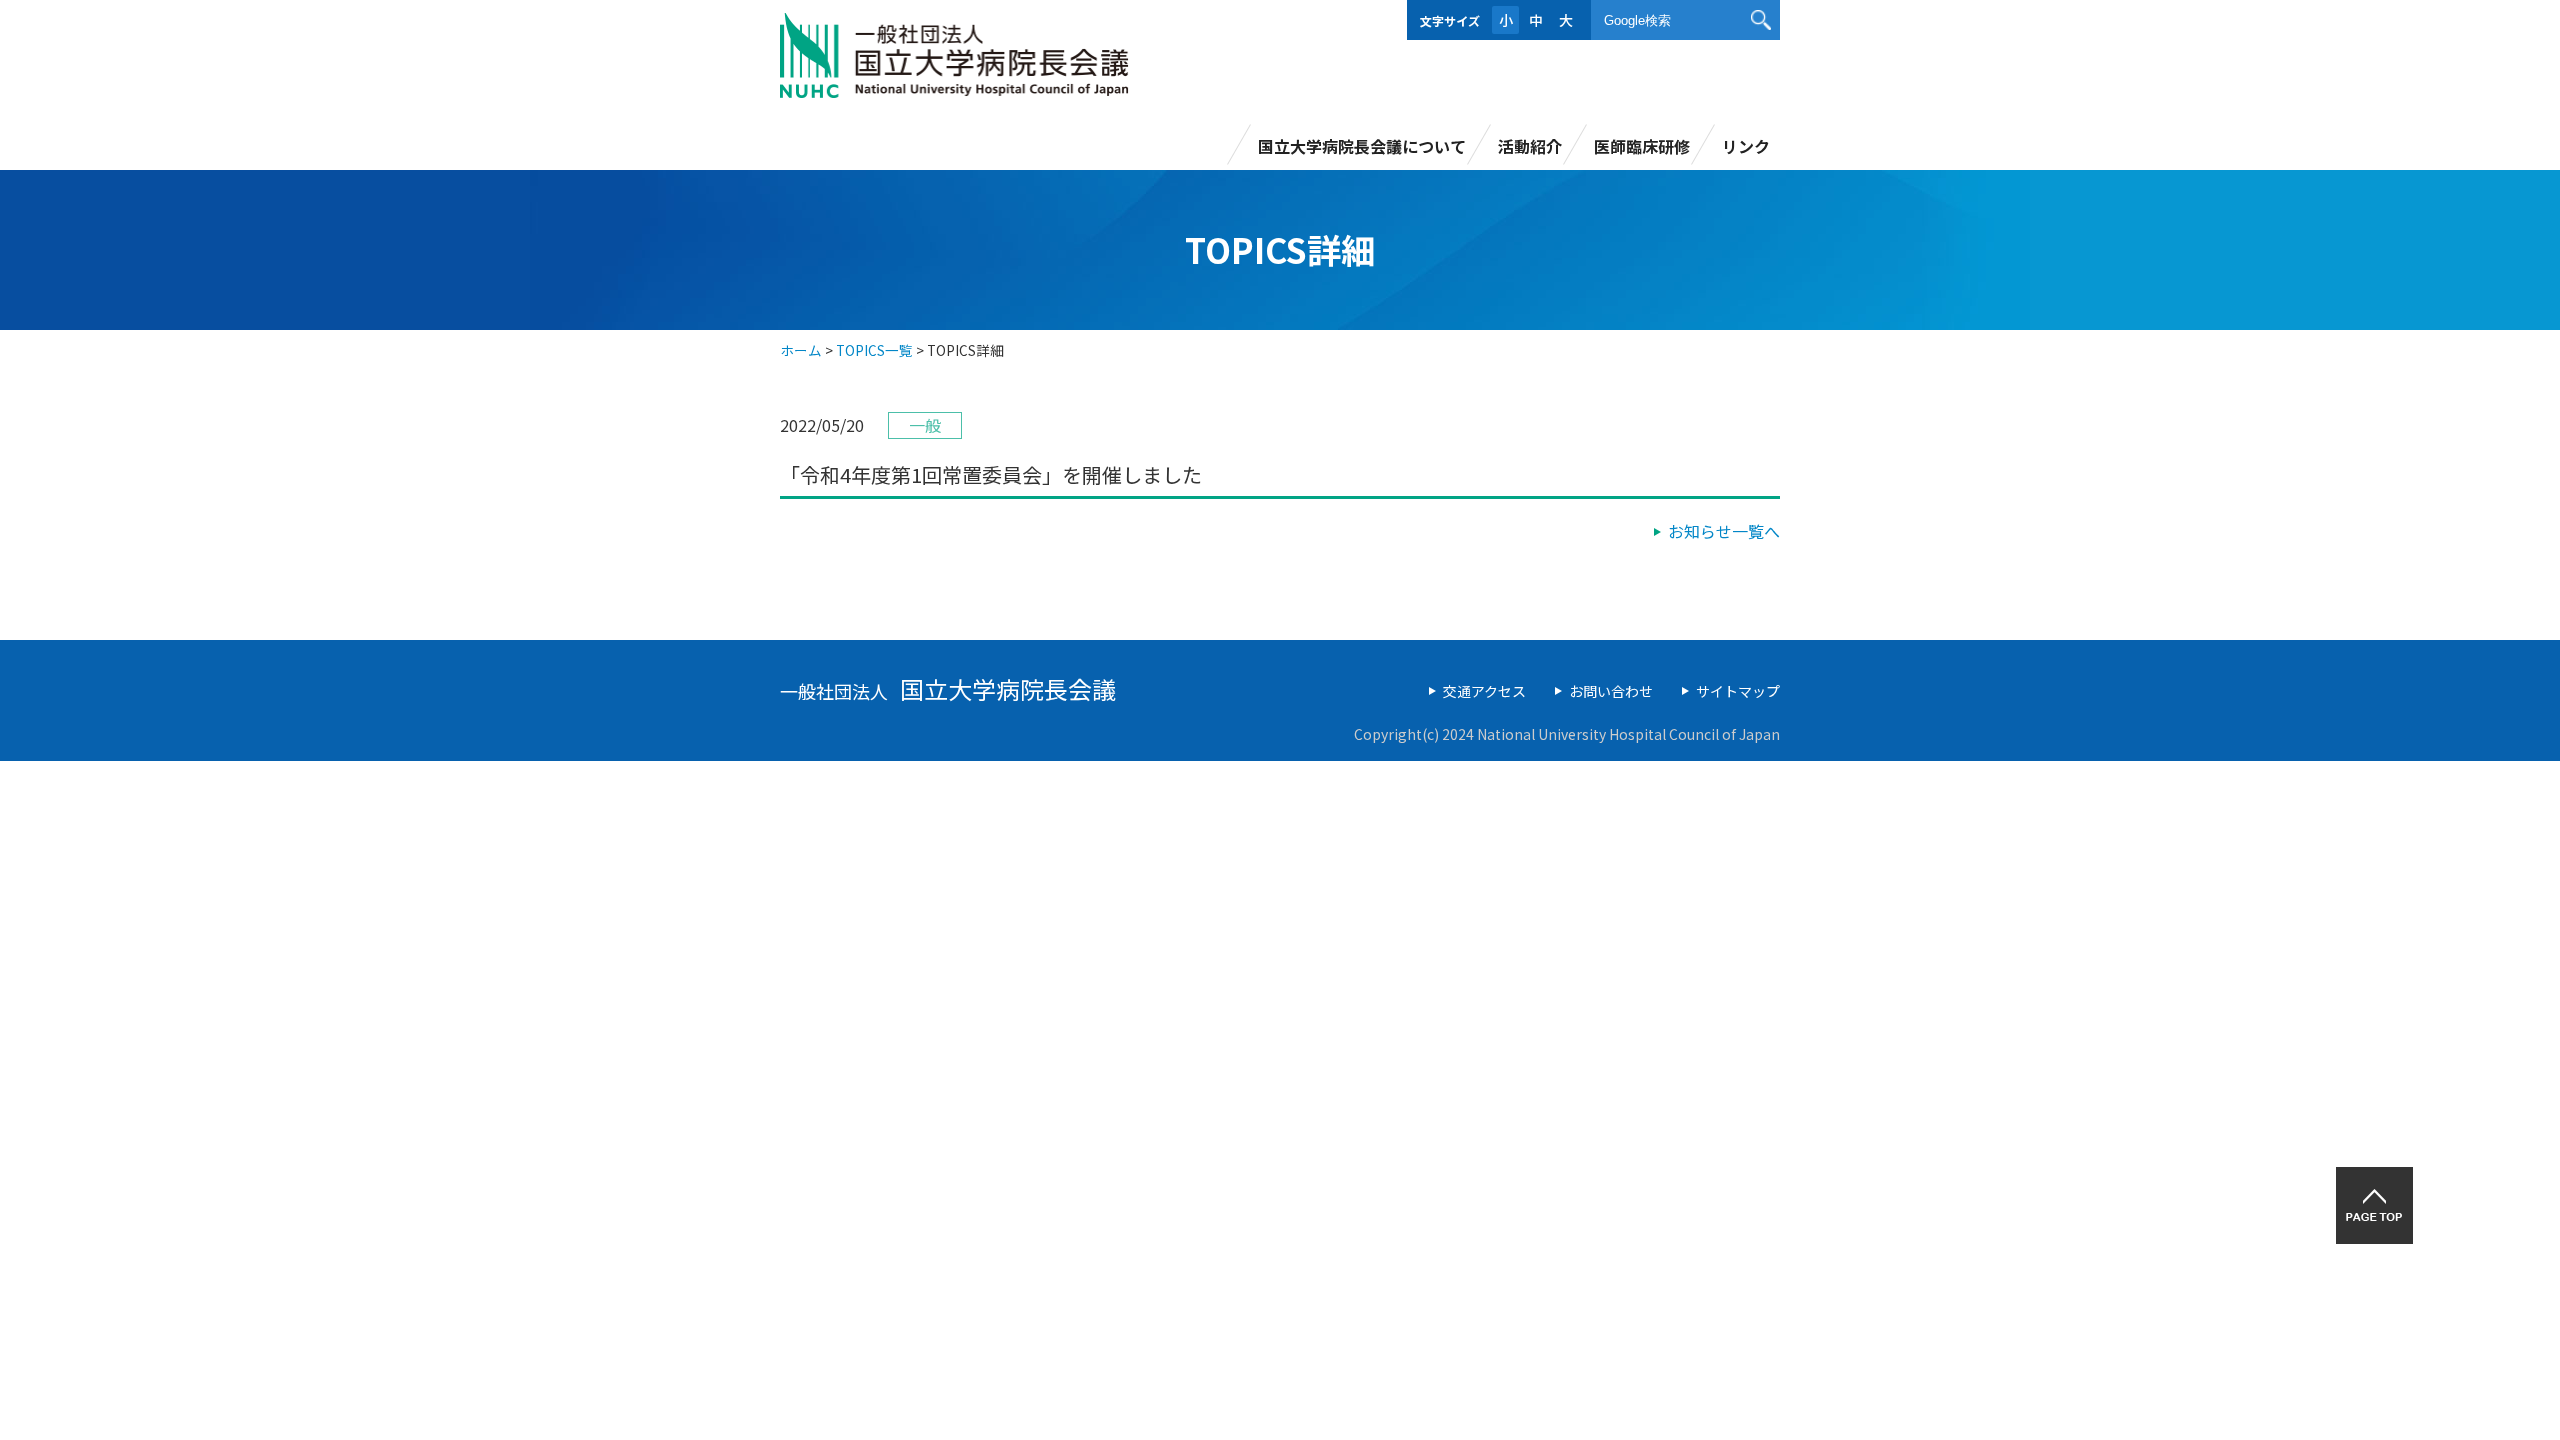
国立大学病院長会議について (1362, 146)
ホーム (801, 350)
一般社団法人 (948, 691)
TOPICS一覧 (874, 350)
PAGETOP (2374, 1205)
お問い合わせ (1611, 691)
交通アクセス (1484, 691)
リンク (1746, 146)
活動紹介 (1530, 146)
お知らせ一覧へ (1724, 531)
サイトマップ (1738, 691)
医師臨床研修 (1642, 146)
